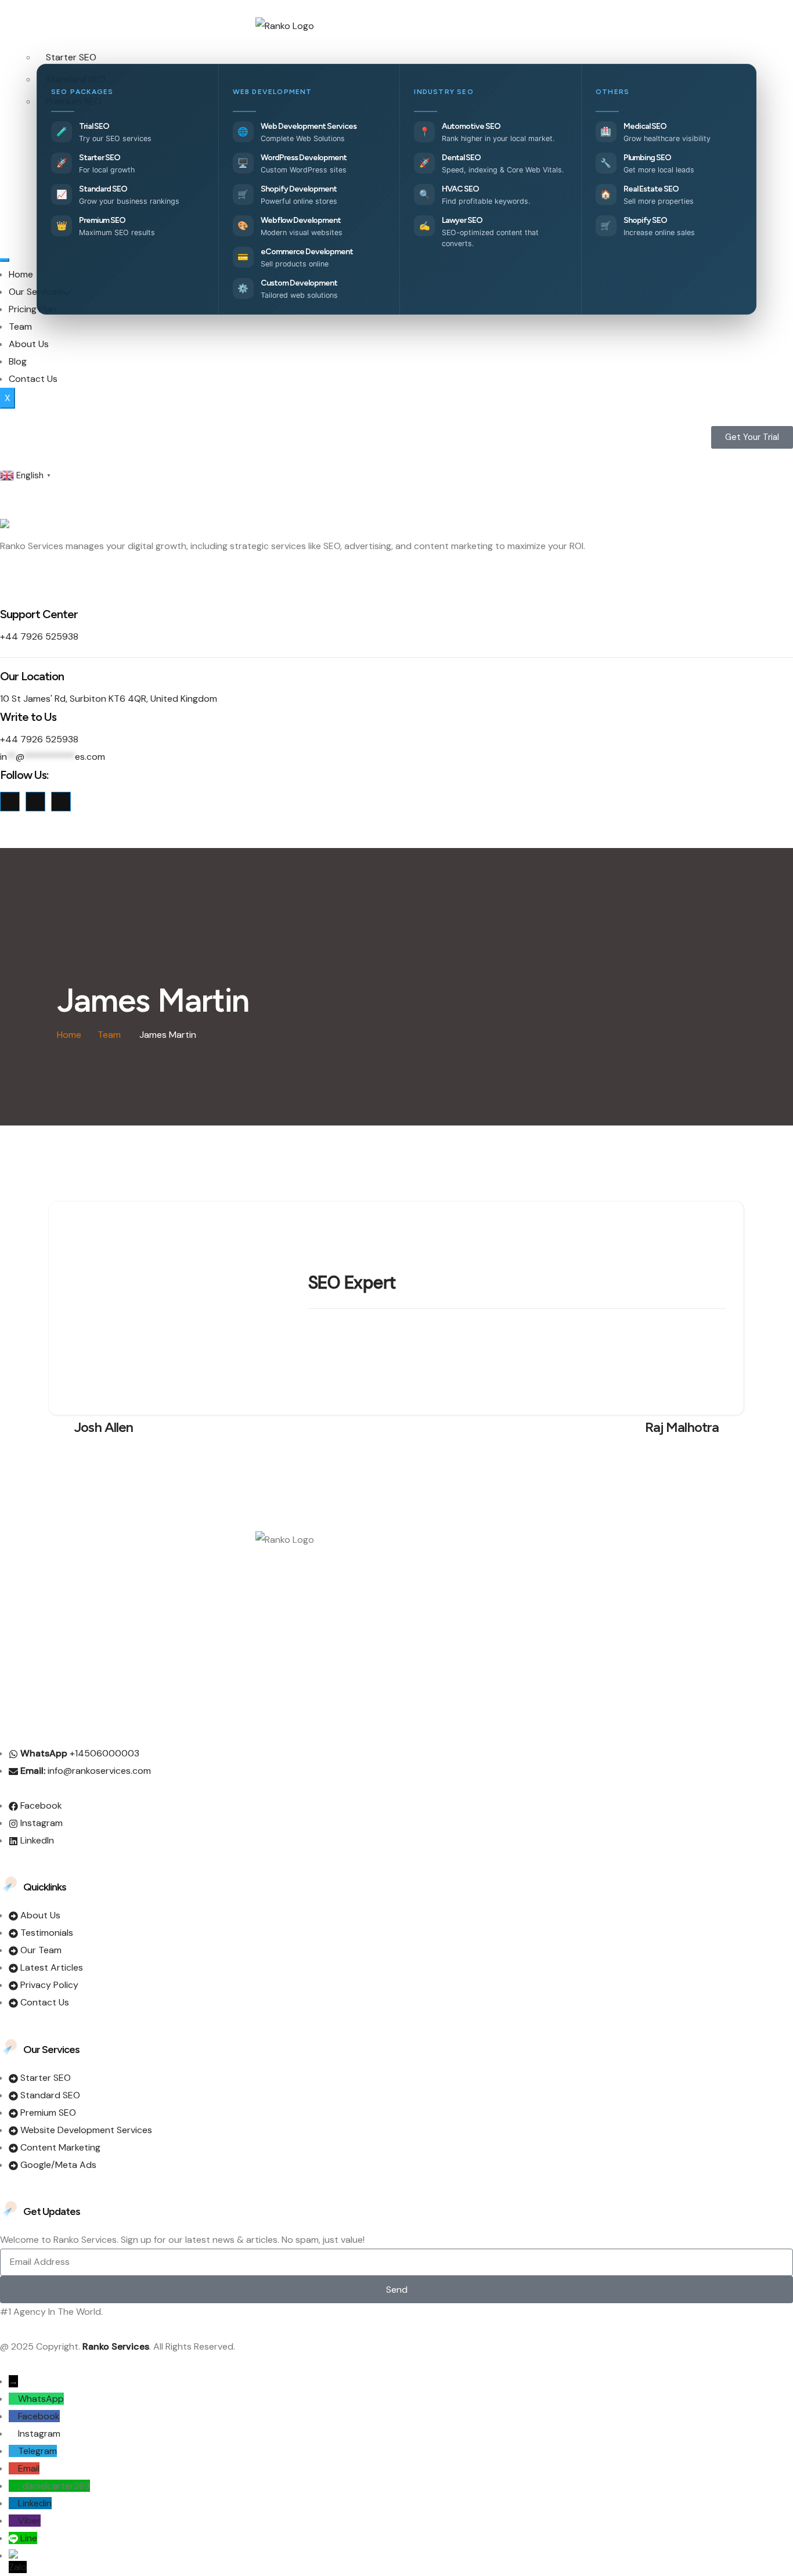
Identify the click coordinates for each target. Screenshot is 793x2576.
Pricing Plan (33, 309)
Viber (29, 2521)
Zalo (18, 2567)
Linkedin (35, 2503)
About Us (29, 344)
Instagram (39, 2434)
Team (20, 326)
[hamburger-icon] (5, 260)
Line (29, 2538)
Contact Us (33, 379)
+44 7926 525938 (39, 636)
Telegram (37, 2451)
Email (29, 2468)
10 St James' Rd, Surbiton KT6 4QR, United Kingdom (109, 699)
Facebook (39, 2416)
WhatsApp (41, 2399)
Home (21, 274)
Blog (18, 361)
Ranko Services (116, 2346)
